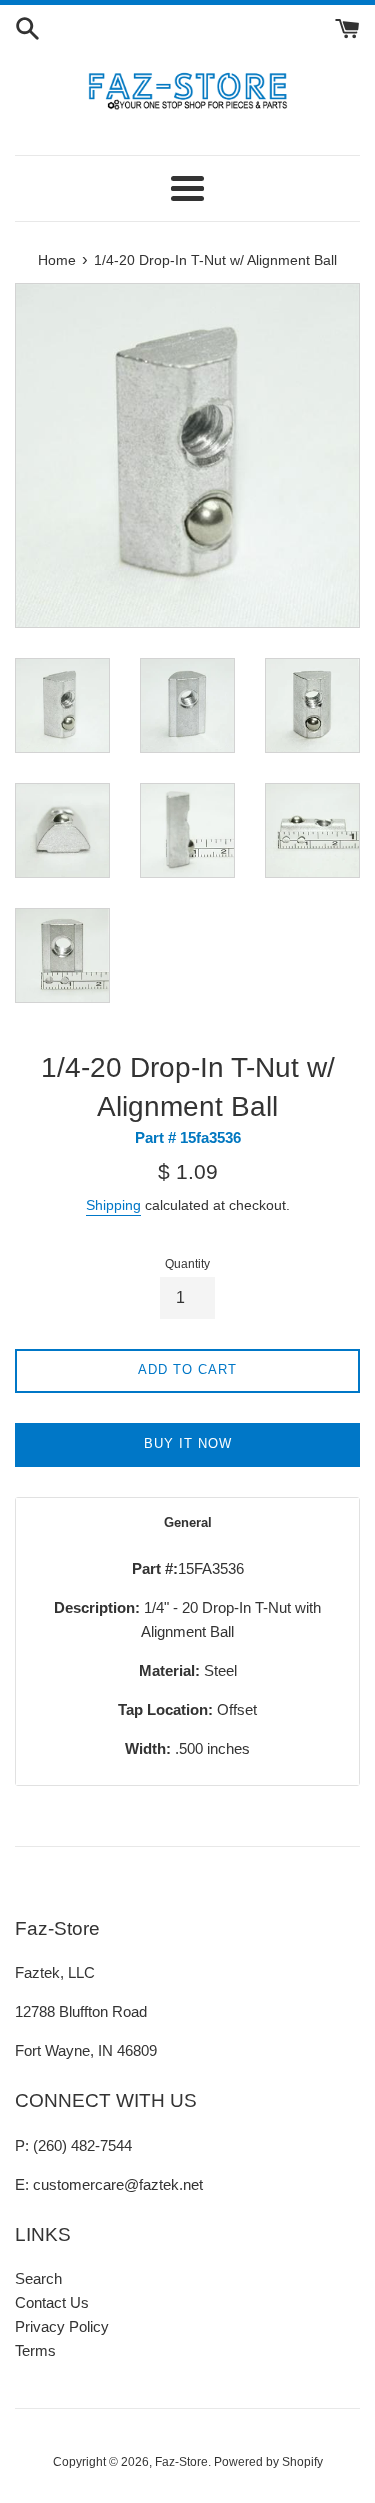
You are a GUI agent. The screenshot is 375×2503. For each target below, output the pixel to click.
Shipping (113, 1205)
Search (38, 2278)
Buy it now (188, 1443)
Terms (35, 2350)
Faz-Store (181, 2462)
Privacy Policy (62, 2326)
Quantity (187, 1264)
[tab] (187, 1522)
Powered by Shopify (268, 2462)
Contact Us (52, 2302)
